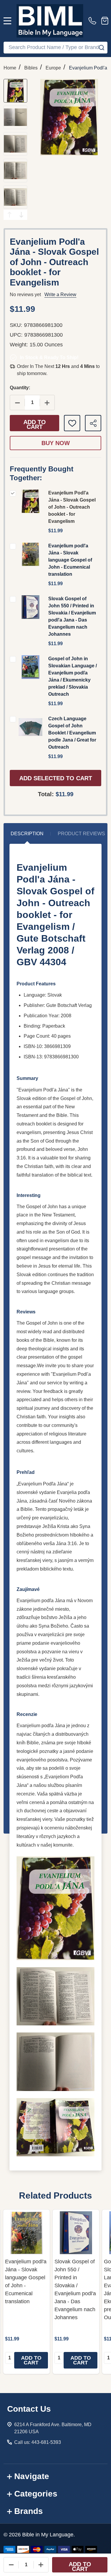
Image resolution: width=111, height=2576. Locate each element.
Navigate (32, 2476)
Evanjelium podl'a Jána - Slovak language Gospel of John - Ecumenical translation (70, 560)
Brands (29, 2511)
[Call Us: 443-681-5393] (94, 21)
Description (27, 834)
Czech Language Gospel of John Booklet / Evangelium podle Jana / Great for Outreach (72, 733)
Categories (36, 2494)
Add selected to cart (56, 778)
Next (21, 215)
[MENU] (7, 21)
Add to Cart (35, 424)
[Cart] (105, 21)
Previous (9, 215)
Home (10, 68)
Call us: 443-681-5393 (38, 2442)
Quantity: (20, 388)
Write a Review (60, 295)
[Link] (50, 21)
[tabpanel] (26, 2292)
